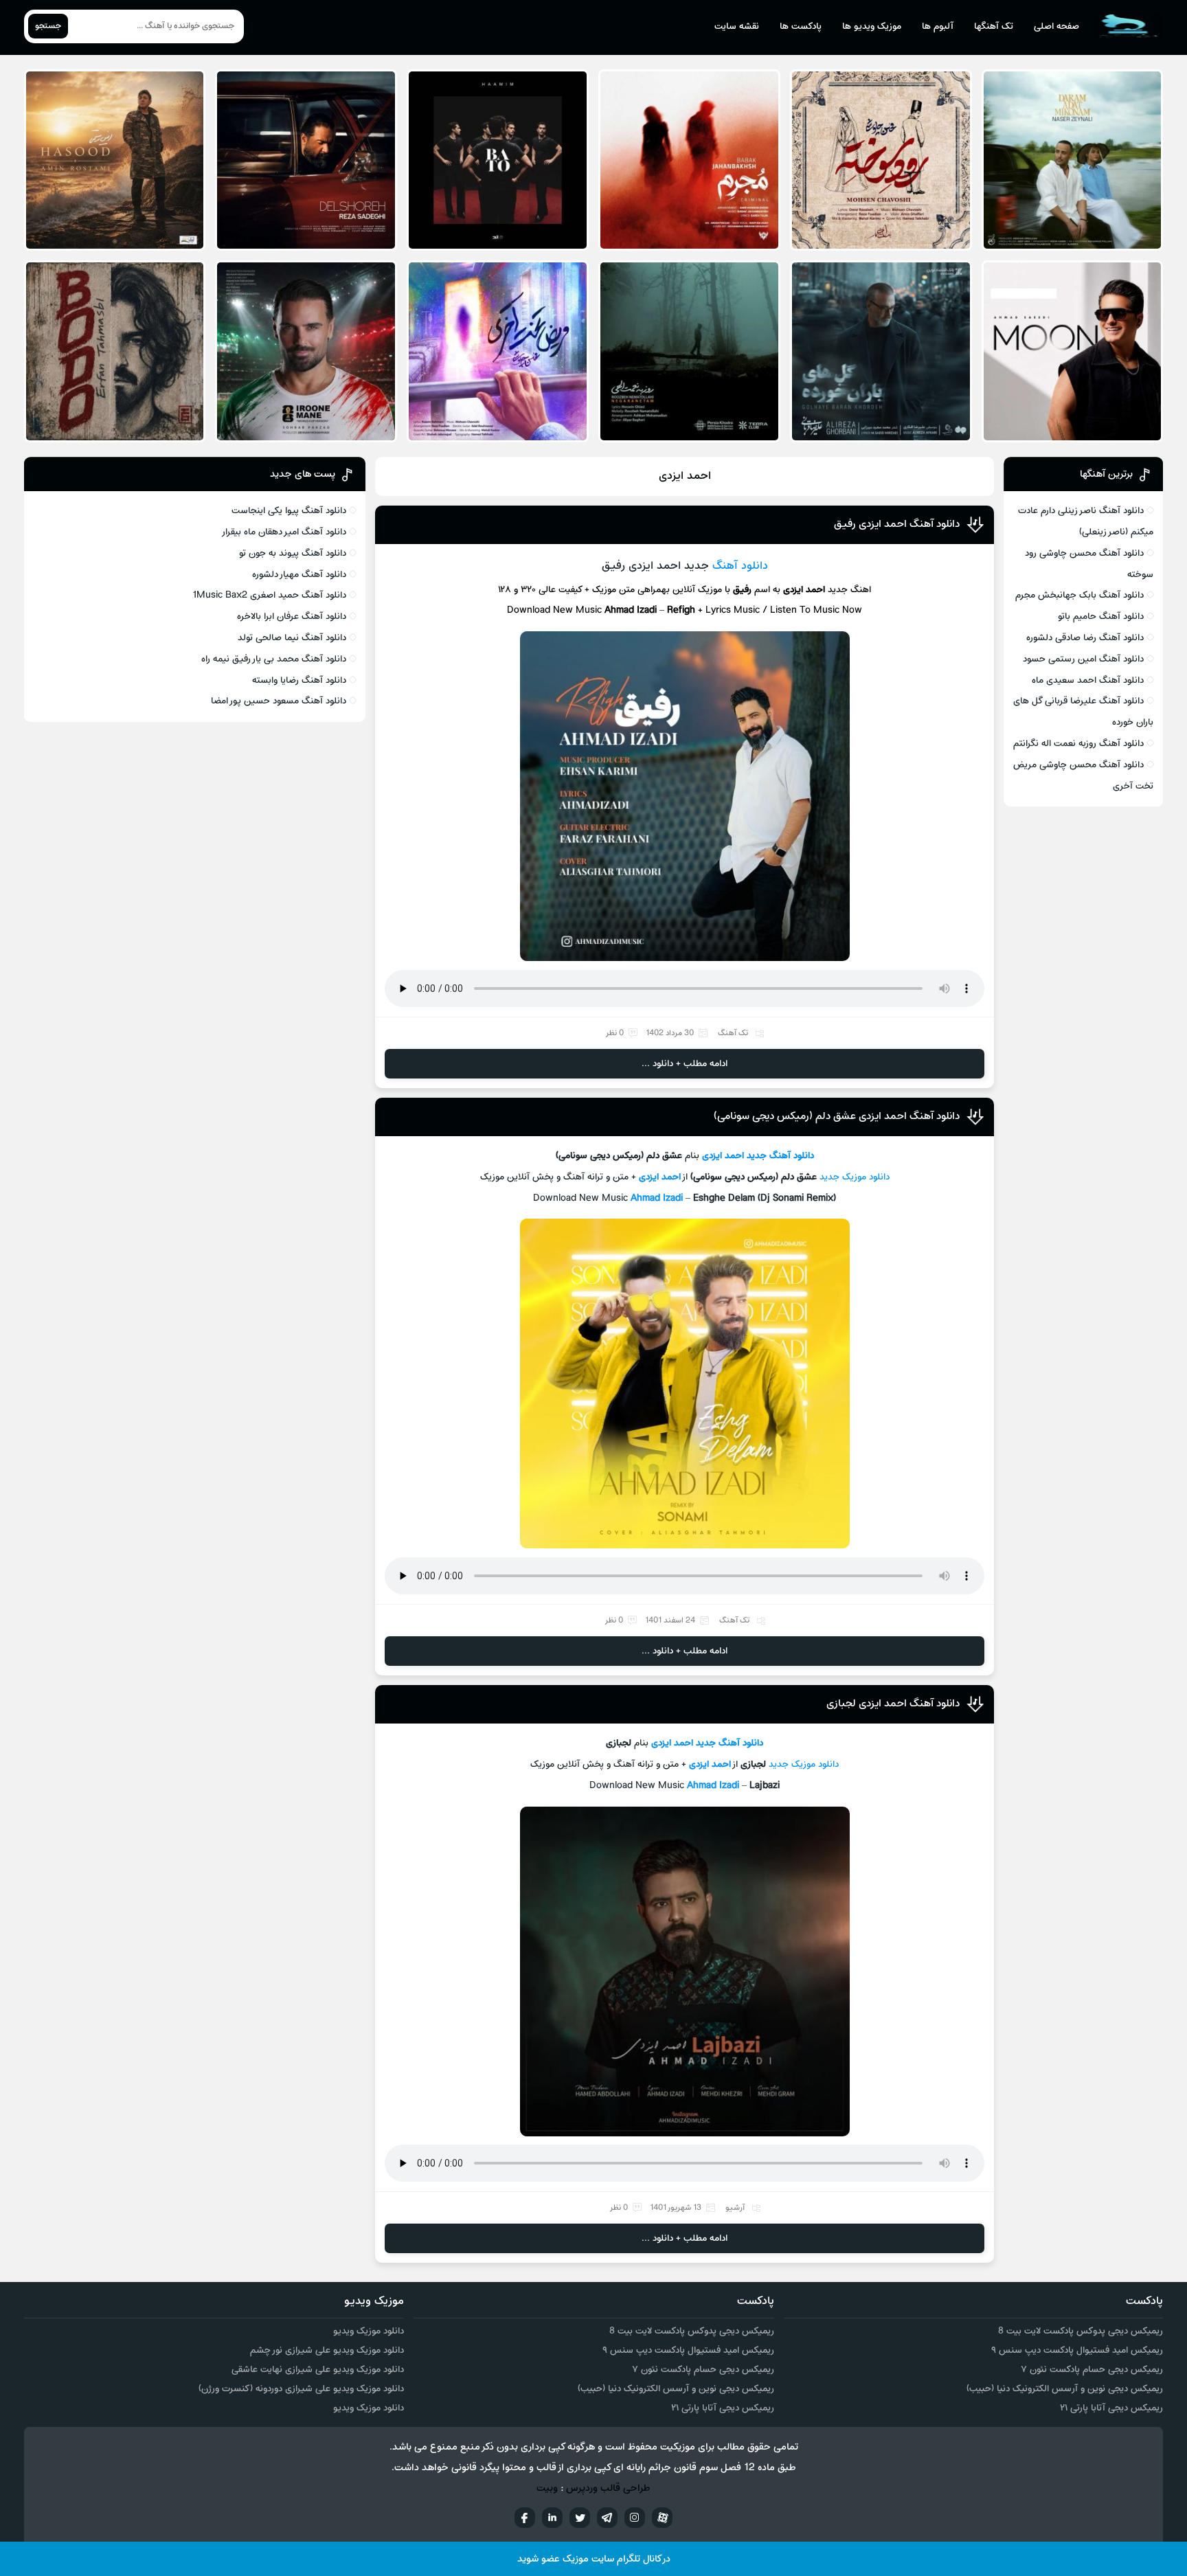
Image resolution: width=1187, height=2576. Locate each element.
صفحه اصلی (1056, 26)
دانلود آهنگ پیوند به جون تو (293, 553)
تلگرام (607, 2518)
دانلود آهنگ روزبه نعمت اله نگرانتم (1078, 744)
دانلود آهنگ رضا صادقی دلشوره (1085, 638)
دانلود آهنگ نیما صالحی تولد (292, 638)
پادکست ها (801, 26)
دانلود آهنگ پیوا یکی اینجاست (289, 511)
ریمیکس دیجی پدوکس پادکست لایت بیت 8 (1081, 2331)
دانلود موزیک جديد (855, 1177)
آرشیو (735, 2208)
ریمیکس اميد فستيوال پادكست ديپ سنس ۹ (1077, 2350)
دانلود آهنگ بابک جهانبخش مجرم (1079, 595)
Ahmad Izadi (657, 1198)
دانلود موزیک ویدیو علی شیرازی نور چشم (327, 2350)
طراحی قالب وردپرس (608, 2488)
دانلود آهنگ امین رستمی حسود (1083, 659)
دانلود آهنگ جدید (730, 1743)
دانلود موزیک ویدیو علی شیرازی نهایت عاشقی (318, 2370)
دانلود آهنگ (740, 566)
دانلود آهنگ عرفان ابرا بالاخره (292, 617)
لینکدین (552, 2518)
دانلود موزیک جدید (804, 1764)
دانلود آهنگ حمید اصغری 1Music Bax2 (269, 595)
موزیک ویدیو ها (872, 26)
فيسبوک (525, 2518)
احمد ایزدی (723, 1156)
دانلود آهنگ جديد (780, 1156)
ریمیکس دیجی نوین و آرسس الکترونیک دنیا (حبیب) (1065, 2389)
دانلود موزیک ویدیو (369, 2331)
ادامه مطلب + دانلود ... (685, 1064)
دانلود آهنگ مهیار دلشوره (299, 575)
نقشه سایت (737, 26)
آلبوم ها (938, 26)
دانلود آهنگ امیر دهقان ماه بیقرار (284, 532)
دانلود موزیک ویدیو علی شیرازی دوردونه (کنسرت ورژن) (301, 2389)
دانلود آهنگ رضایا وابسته (299, 680)
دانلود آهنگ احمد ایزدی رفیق (897, 524)
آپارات (662, 2518)
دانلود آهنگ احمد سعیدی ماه (1088, 680)
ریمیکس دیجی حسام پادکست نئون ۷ (1092, 2370)
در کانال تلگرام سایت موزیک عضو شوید (594, 2559)
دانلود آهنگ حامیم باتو (1101, 617)
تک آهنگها (994, 26)
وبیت (547, 2488)
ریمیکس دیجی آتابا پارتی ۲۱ (1111, 2408)
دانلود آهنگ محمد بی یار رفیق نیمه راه (274, 659)
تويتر (580, 2518)
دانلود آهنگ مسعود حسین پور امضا (279, 701)
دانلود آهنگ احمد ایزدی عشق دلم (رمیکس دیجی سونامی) (837, 1116)
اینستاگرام (635, 2518)
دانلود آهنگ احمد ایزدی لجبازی (893, 1704)
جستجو (48, 26)
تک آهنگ (733, 1033)
